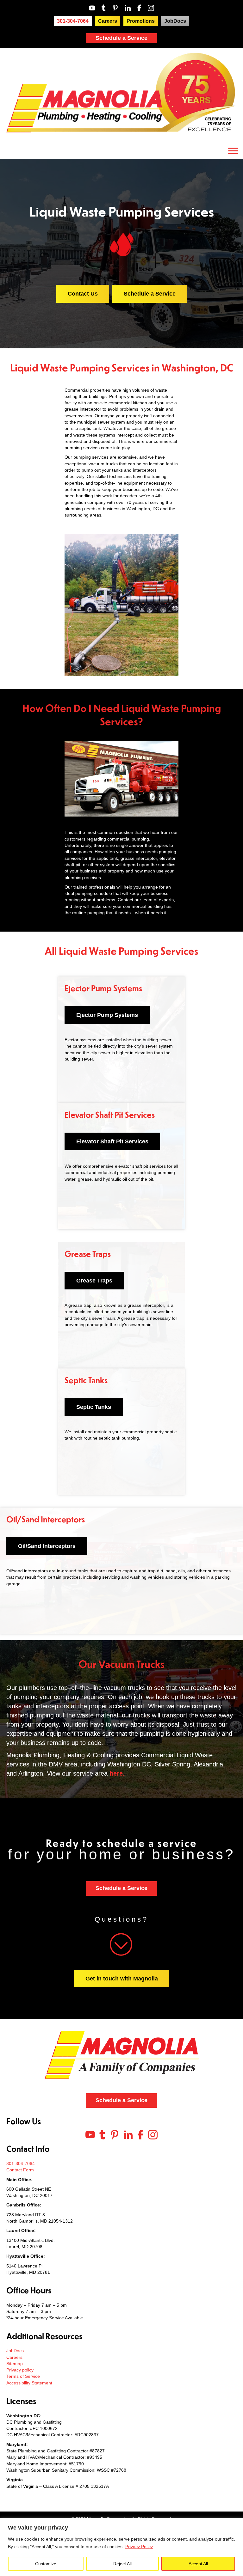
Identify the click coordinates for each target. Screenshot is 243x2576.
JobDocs (15, 2351)
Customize (46, 2564)
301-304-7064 (21, 2163)
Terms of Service (23, 2376)
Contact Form (20, 2170)
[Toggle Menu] (233, 151)
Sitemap (15, 2364)
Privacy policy (20, 2370)
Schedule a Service (121, 38)
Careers (14, 2357)
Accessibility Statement (29, 2383)
